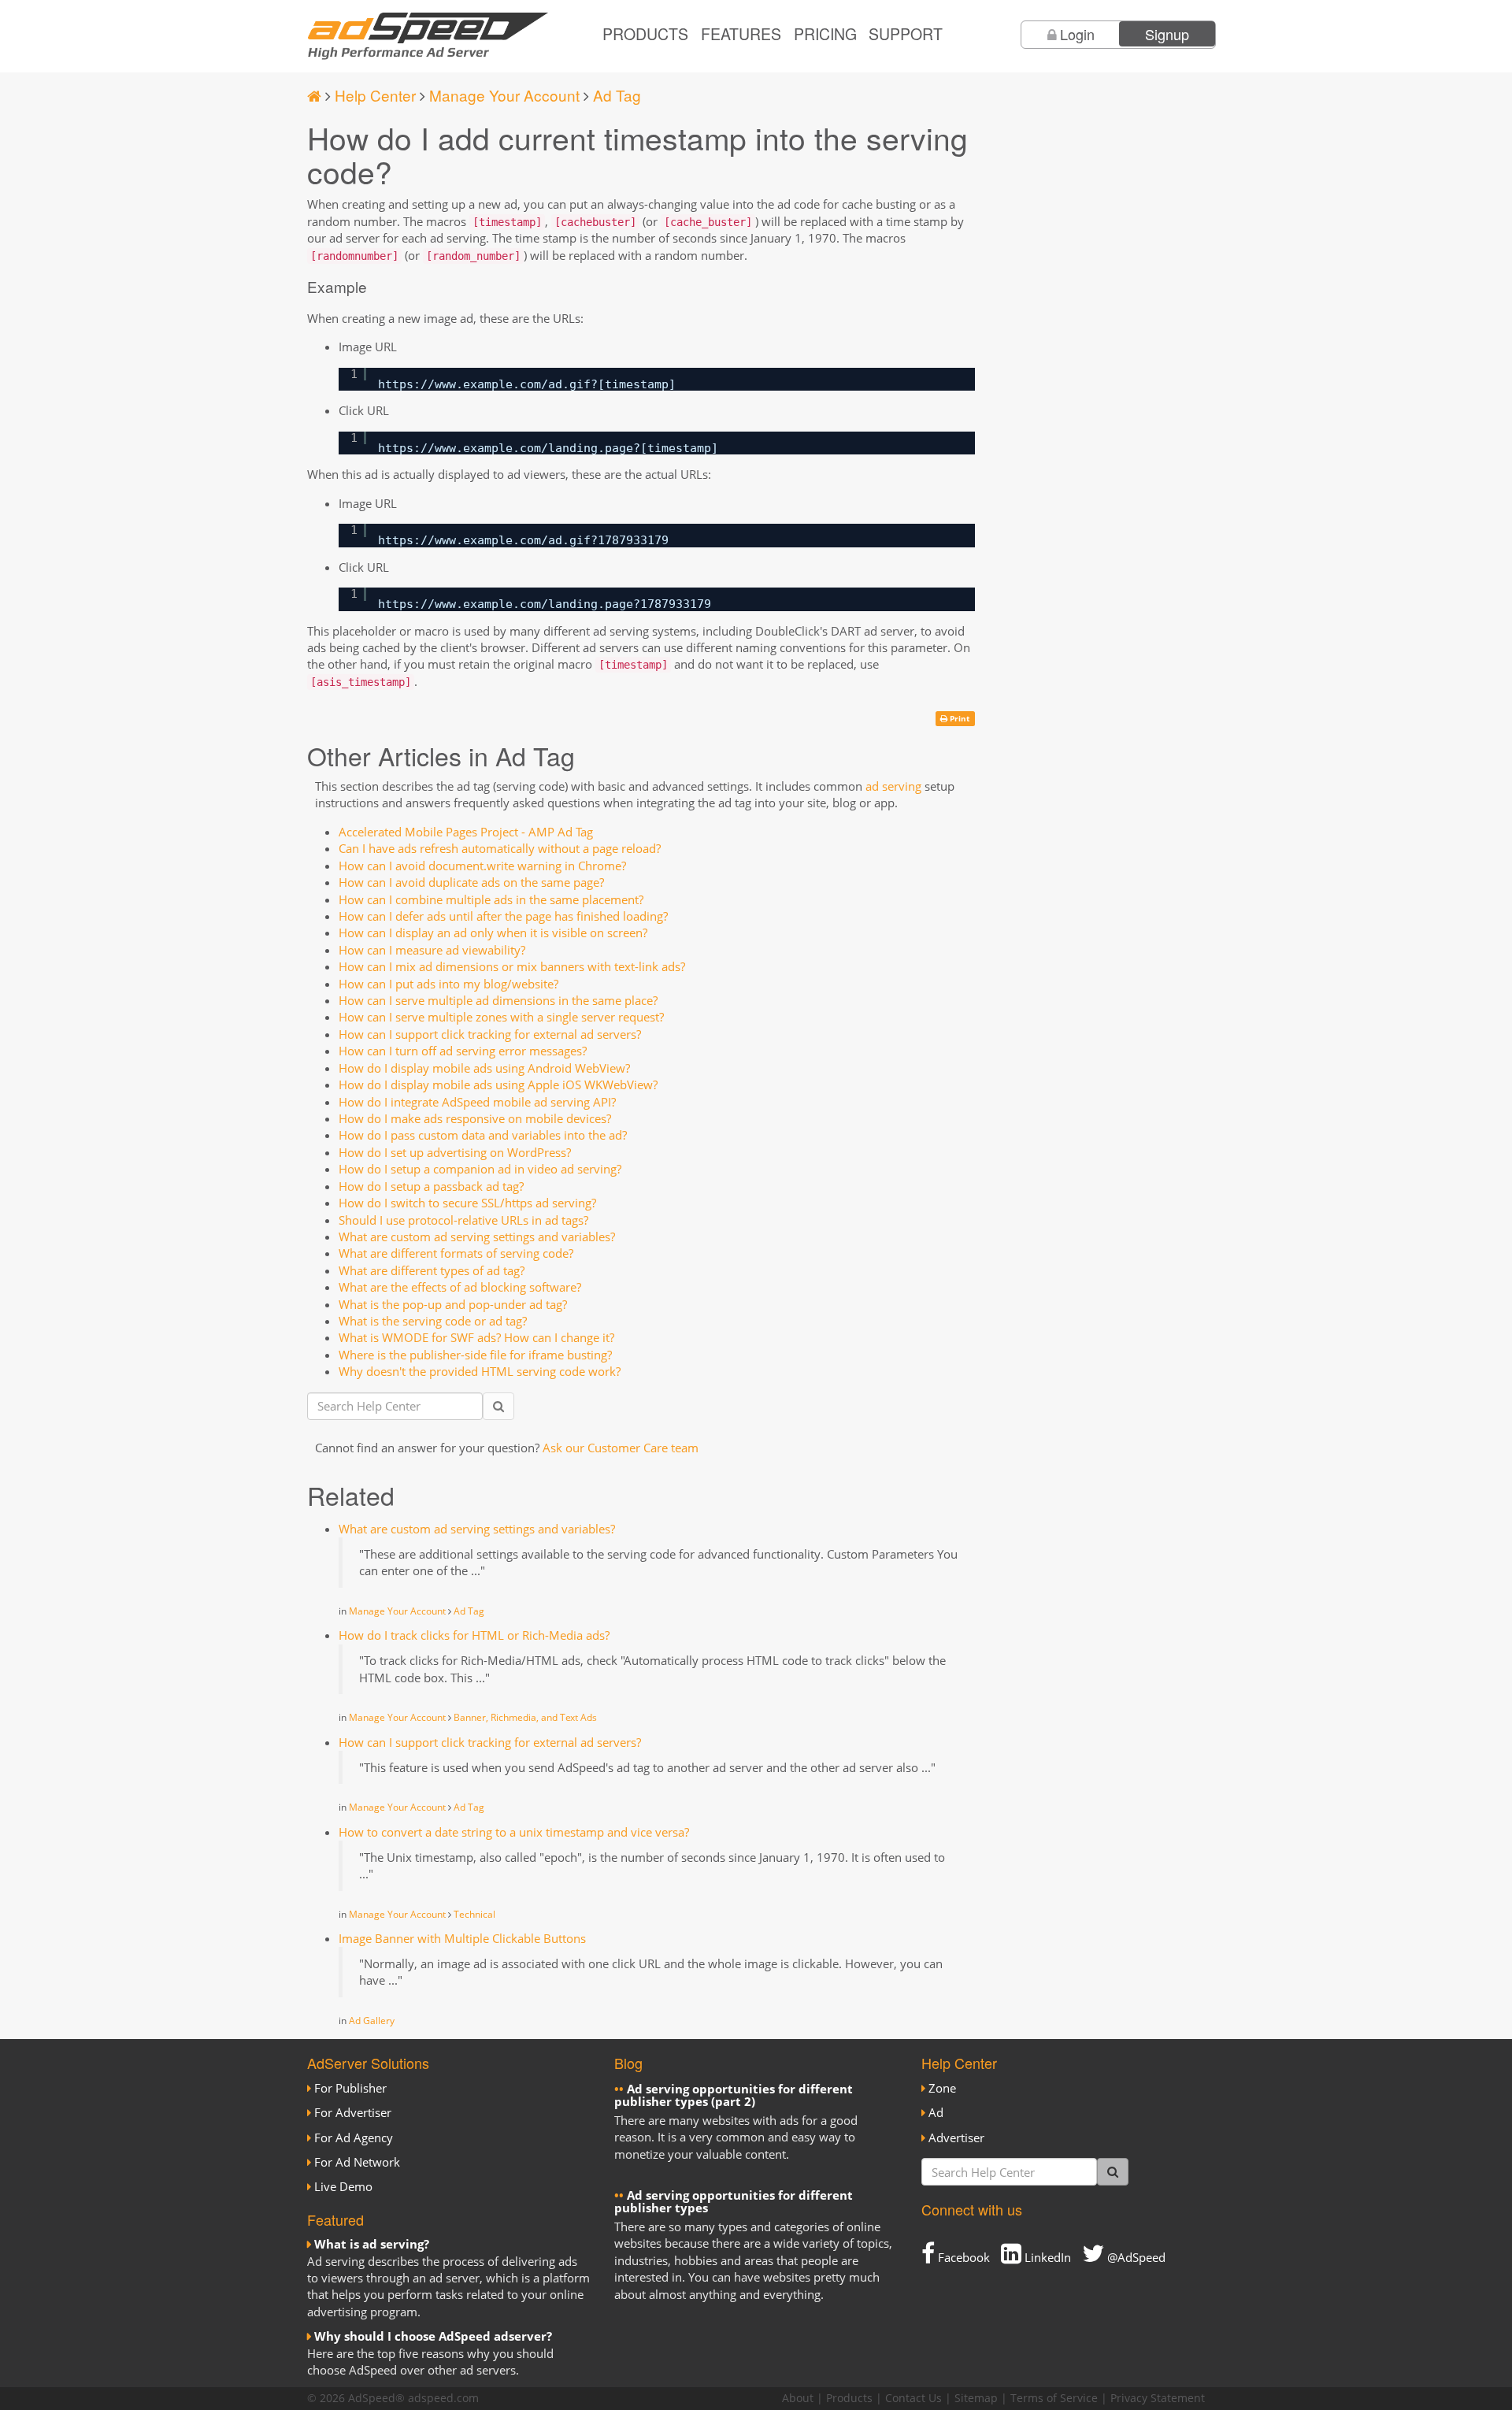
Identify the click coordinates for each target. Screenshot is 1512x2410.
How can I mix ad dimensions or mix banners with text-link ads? (512, 966)
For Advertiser (353, 2112)
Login (1077, 34)
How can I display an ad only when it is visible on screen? (493, 932)
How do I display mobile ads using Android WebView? (484, 1068)
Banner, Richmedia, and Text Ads (525, 1717)
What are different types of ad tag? (432, 1270)
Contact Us (913, 2398)
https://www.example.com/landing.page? (509, 448)
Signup (1167, 34)
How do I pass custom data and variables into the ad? (483, 1135)
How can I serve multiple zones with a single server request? (501, 1017)
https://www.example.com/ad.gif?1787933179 (523, 540)
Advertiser (956, 2137)
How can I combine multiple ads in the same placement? (491, 899)
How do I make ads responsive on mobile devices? (475, 1118)
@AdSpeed (1135, 2257)
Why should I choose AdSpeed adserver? (433, 2336)
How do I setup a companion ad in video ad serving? (480, 1169)
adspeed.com (443, 2398)
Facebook (962, 2257)
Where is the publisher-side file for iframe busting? (475, 1355)
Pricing (825, 34)
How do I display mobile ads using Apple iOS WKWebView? (498, 1084)
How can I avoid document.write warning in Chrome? (482, 866)
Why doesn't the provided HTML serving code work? (480, 1371)
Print (958, 718)
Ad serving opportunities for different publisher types (734, 2202)
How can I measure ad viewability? (432, 950)
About (798, 2398)
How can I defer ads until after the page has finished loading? (503, 916)
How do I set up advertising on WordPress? (455, 1152)
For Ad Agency (354, 2137)
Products (645, 34)
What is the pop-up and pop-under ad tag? (453, 1304)
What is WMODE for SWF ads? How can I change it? (476, 1337)
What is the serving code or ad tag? (433, 1321)
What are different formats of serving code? (456, 1253)
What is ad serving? (372, 2244)
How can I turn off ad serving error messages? (463, 1051)
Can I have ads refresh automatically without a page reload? (500, 848)
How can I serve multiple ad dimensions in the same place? (498, 1000)
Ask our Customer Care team (621, 1448)
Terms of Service (1054, 2398)
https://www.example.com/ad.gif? (488, 384)
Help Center (375, 95)
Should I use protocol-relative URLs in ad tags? (463, 1220)
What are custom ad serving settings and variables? (477, 1237)
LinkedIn (1046, 2257)
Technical (474, 1914)
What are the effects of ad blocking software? (460, 1287)
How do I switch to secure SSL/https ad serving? (467, 1203)
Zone (942, 2088)
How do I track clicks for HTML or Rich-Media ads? (474, 1635)
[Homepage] (314, 95)
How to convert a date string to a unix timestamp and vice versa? (514, 1832)
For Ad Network (357, 2162)
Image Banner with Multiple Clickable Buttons (462, 1938)
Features (741, 34)
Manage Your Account (504, 95)
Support (906, 34)
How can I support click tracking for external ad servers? (490, 1034)
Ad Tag (617, 95)
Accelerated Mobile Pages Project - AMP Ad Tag (466, 832)
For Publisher (350, 2088)
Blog (628, 2063)
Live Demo (343, 2186)
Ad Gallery (372, 2021)
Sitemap (976, 2398)
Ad (936, 2112)
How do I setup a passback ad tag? (431, 1186)
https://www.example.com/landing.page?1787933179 (545, 604)
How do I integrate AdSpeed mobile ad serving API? (477, 1102)
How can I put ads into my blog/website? (448, 984)
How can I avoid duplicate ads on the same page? (471, 882)
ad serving (893, 786)
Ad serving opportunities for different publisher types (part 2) (734, 2095)
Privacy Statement (1158, 2398)
